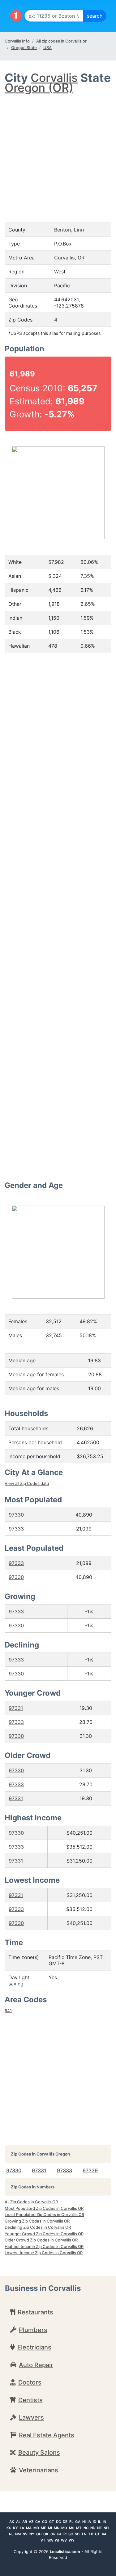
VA (104, 2534)
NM (18, 2534)
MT (79, 2528)
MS (72, 2528)
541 (8, 2011)
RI (65, 2534)
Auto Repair (36, 2365)
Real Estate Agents (47, 2435)
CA (38, 2522)
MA (29, 2528)
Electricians (34, 2347)
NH (106, 2528)
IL (99, 2522)
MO (64, 2528)
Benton (63, 230)
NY (32, 2534)
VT (43, 2540)
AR (25, 2522)
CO (45, 2522)
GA (78, 2522)
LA (22, 2528)
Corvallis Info (17, 41)
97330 (16, 1515)
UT (97, 2534)
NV (25, 2534)
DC (58, 2522)
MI (50, 2528)
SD (77, 2534)
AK (12, 2522)
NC (86, 2528)
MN (57, 2528)
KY (15, 2528)
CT (52, 2522)
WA (50, 2540)
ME (43, 2528)
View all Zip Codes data (27, 1483)
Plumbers (33, 2330)
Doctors (30, 2382)
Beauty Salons (39, 2452)
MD (36, 2528)
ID (95, 2522)
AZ (31, 2522)
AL (18, 2522)
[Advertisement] (58, 152)
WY (72, 2540)
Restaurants (35, 2312)
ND (93, 2528)
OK (46, 2534)
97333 (16, 1529)
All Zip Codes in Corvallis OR (31, 2202)
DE (65, 2522)
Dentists (30, 2400)
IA (89, 2522)
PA (59, 2534)
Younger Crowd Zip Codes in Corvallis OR (44, 2234)
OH (39, 2534)
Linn (79, 230)
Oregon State (24, 47)
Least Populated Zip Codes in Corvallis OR (44, 2214)
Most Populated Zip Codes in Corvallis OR (44, 2208)
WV (64, 2540)
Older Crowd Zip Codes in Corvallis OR (41, 2240)
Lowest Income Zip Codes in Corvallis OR (44, 2253)
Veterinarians (39, 2470)
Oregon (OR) (39, 88)
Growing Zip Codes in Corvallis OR (37, 2221)
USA (47, 47)
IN (104, 2522)
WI (57, 2540)
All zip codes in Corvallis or (61, 41)
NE (99, 2528)
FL (71, 2522)
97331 (16, 1708)
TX (91, 2534)
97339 (90, 2170)
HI (84, 2522)
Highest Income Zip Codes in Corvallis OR (44, 2246)
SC (71, 2534)
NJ (11, 2534)
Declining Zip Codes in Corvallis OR (38, 2227)
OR (53, 2534)
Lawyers (31, 2417)
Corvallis (54, 78)
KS (9, 2528)
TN (84, 2534)
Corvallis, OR (69, 258)
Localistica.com (65, 2551)
